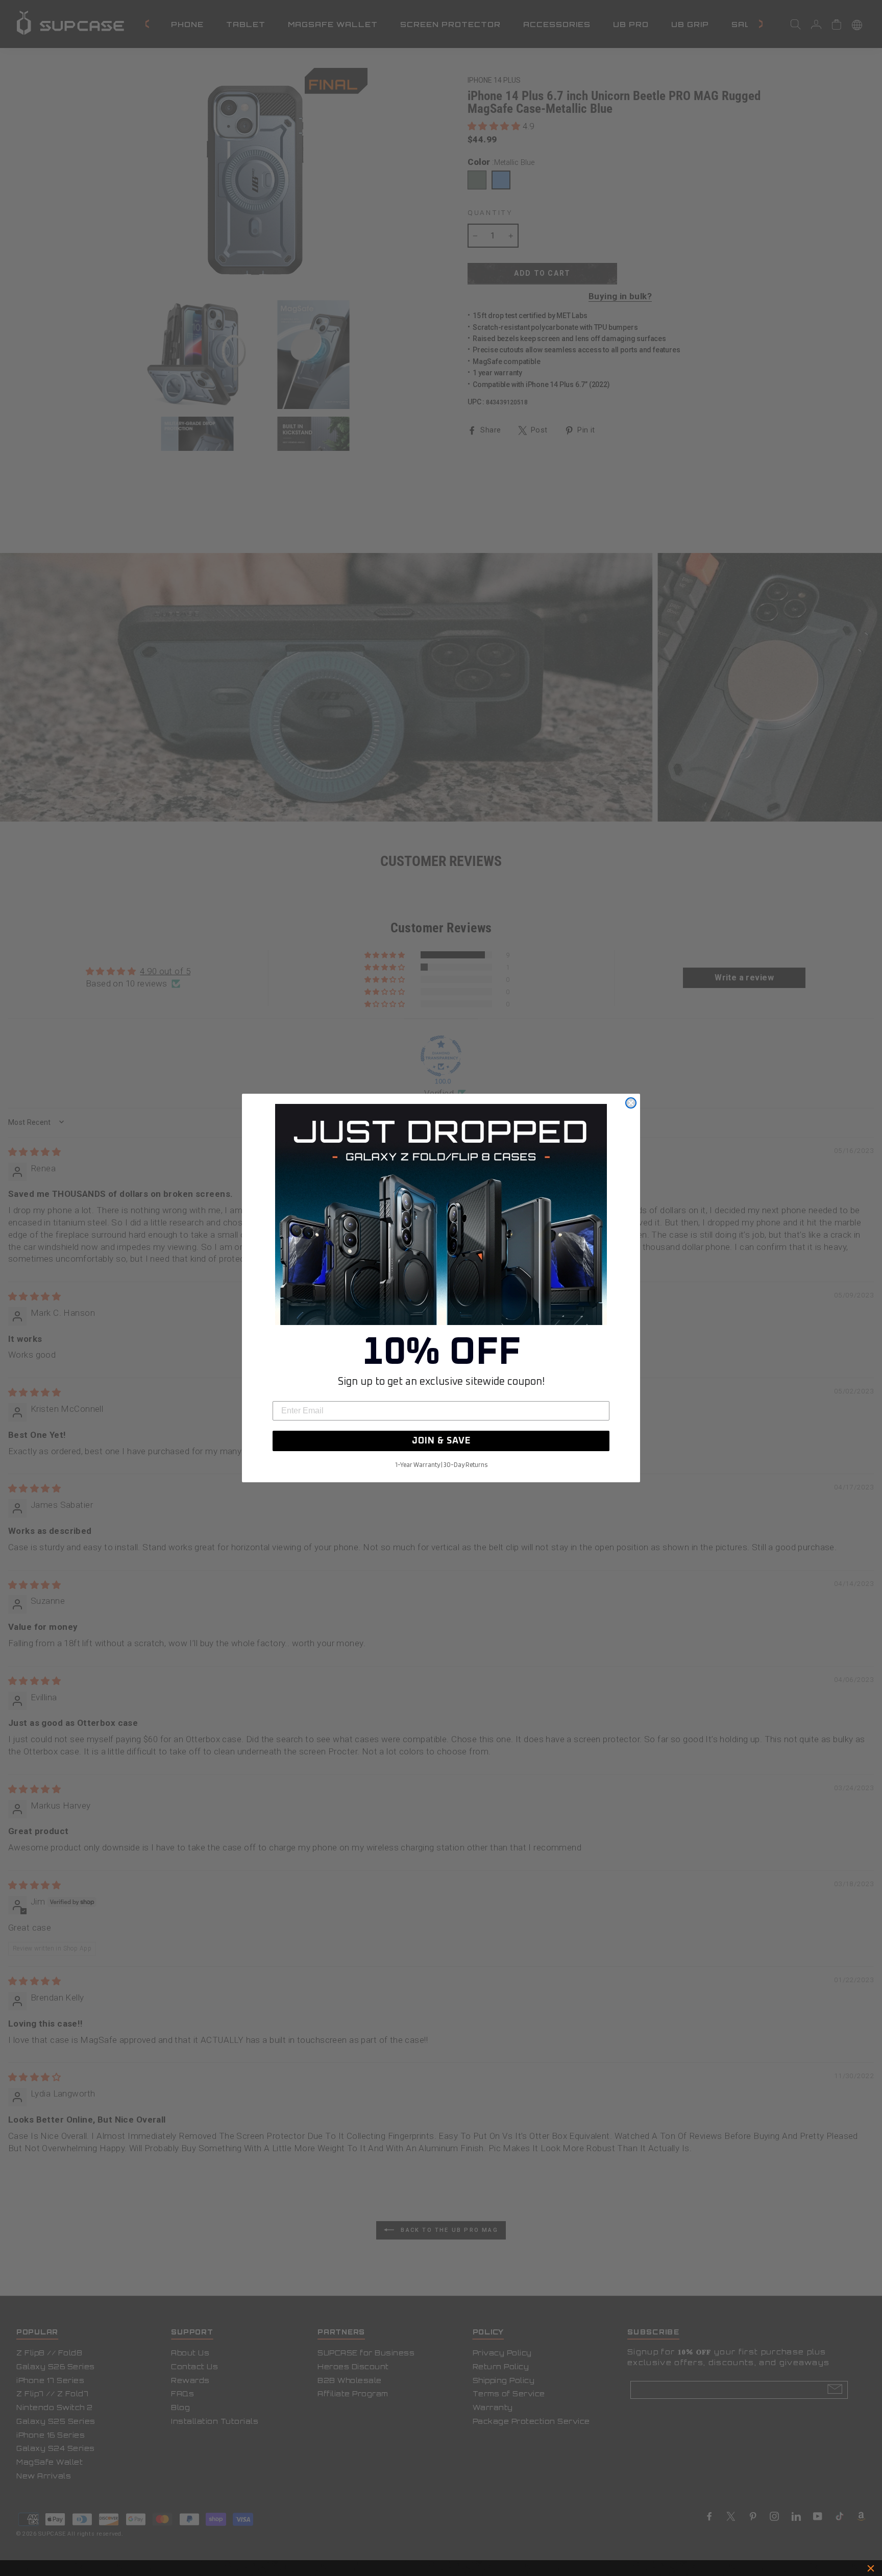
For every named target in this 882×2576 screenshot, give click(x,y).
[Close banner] (871, 2568)
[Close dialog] (631, 1103)
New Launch (486, 2568)
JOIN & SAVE (441, 1441)
